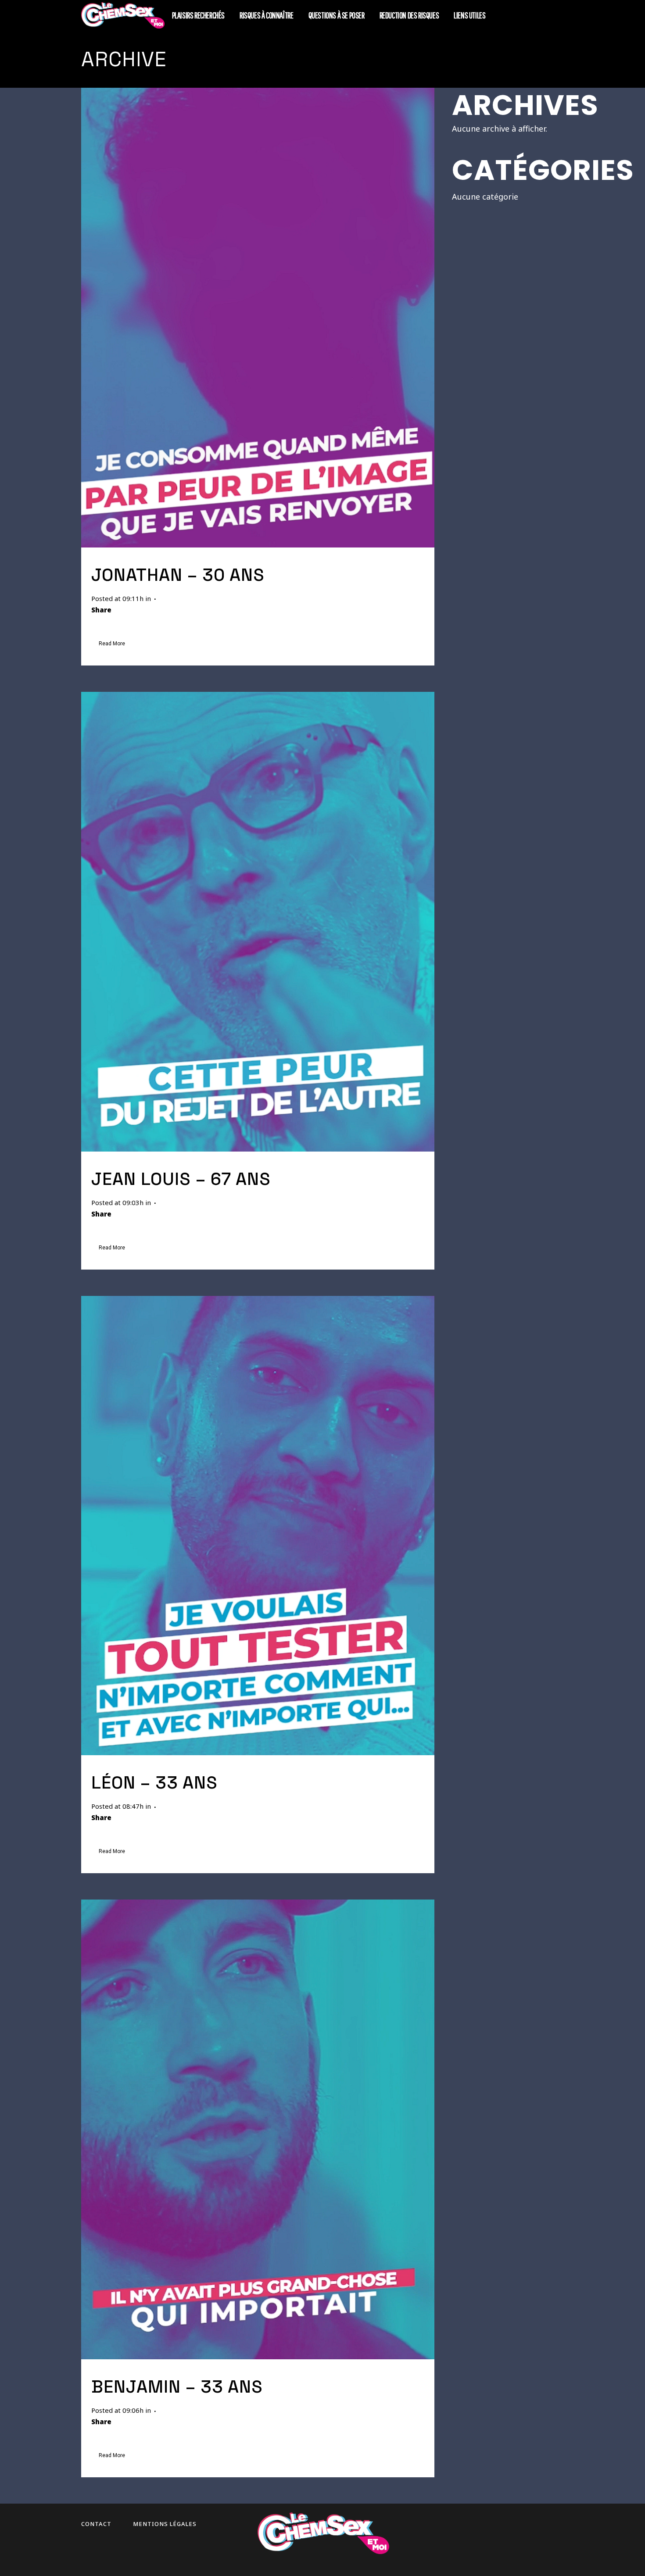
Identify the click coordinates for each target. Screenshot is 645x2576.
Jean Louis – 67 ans (181, 1179)
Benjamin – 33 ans (177, 2387)
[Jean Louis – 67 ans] (258, 922)
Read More (112, 644)
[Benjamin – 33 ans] (258, 2129)
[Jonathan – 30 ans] (258, 318)
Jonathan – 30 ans (178, 575)
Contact (96, 2524)
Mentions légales (165, 2524)
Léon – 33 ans (154, 1783)
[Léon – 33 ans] (258, 1526)
